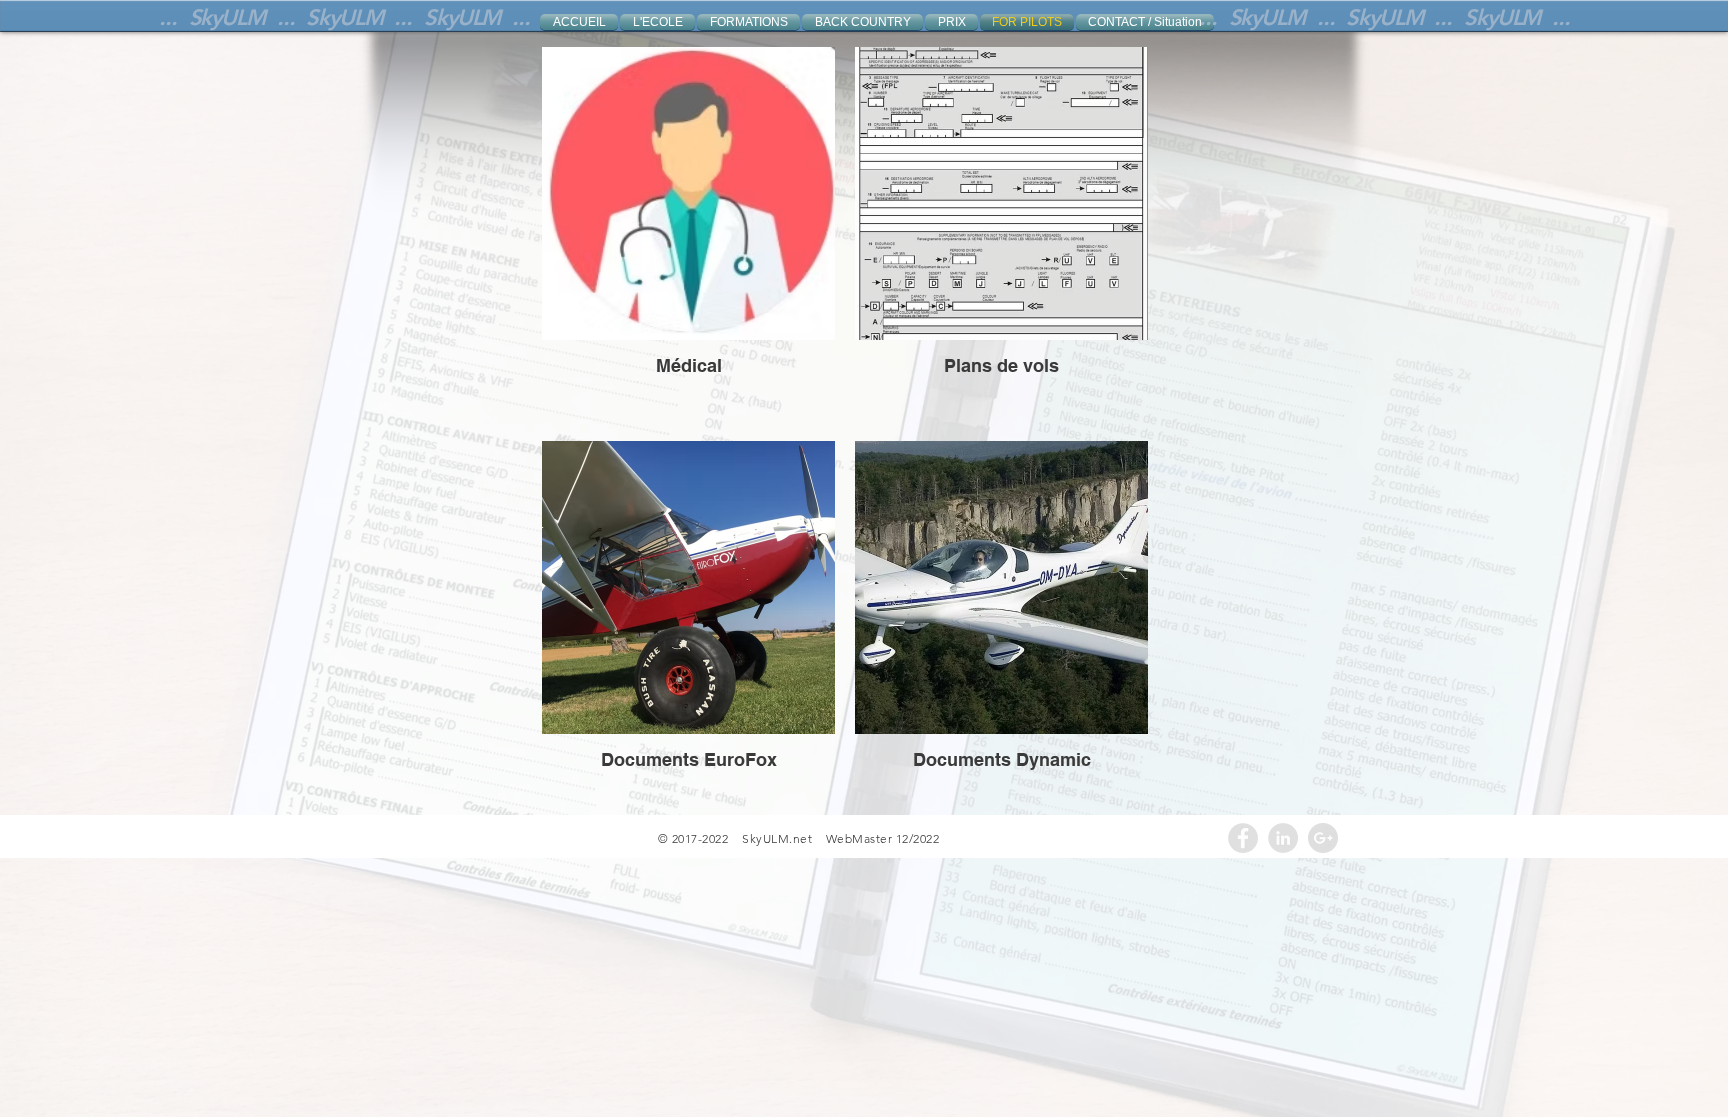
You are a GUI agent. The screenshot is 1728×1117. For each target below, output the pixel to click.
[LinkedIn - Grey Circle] (1283, 838)
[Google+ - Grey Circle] (1323, 838)
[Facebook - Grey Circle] (1243, 838)
